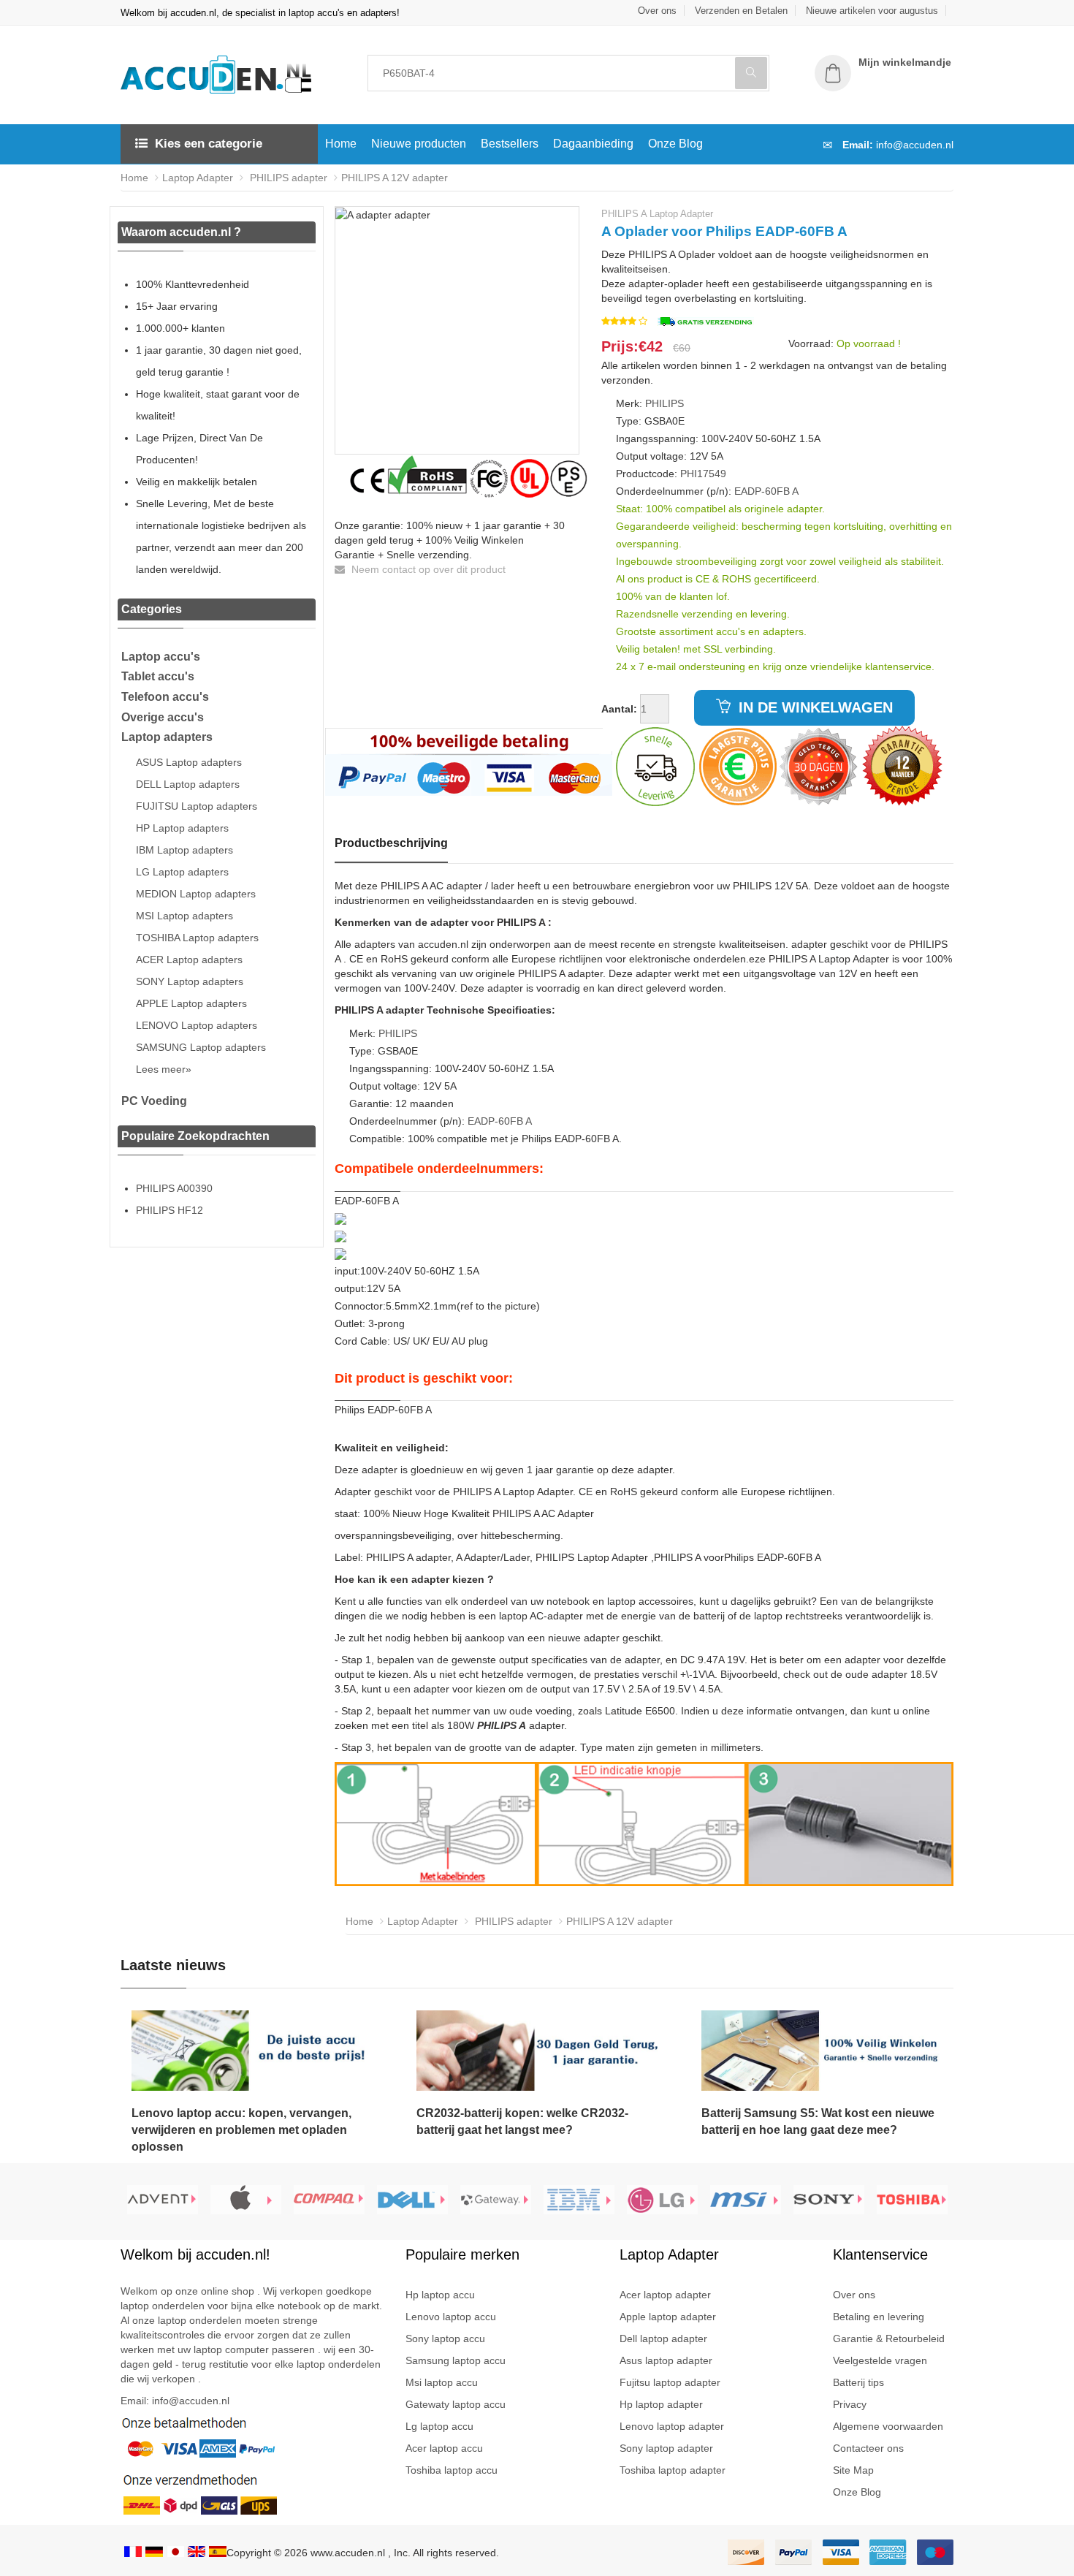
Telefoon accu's (165, 697)
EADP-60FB (762, 491)
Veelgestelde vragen (880, 2360)
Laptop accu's (161, 657)
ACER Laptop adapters (189, 960)
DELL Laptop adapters (188, 784)
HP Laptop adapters (182, 828)
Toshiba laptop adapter (673, 2470)
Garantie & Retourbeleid (889, 2338)
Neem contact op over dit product (427, 569)
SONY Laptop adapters (190, 981)
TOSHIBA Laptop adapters (197, 938)
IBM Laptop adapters (184, 850)
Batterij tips (858, 2382)
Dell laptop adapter (663, 2338)
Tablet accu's (158, 676)
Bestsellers (510, 144)
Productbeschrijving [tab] (391, 843)
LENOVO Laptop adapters (197, 1025)
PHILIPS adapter (287, 178)
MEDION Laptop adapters (196, 894)
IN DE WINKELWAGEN (814, 707)
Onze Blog (675, 144)
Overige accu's (163, 717)
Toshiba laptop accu (452, 2470)
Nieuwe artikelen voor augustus (872, 11)
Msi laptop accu (442, 2382)
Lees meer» (164, 1069)
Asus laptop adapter (666, 2360)
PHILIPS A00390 (174, 1188)
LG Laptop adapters (182, 872)
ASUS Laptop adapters (189, 762)
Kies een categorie (209, 144)
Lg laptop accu (439, 2426)
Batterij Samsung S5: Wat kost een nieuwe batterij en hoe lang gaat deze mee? (818, 2121)
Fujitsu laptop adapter (670, 2382)
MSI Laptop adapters (184, 916)
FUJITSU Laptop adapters (197, 806)
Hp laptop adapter (661, 2404)
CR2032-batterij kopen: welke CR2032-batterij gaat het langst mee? (522, 2121)
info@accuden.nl (915, 145)
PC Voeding (154, 1101)
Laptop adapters (167, 737)
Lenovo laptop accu (451, 2317)
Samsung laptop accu (456, 2360)
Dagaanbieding (593, 144)
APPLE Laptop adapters (191, 1003)
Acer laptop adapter (665, 2295)
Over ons (657, 11)
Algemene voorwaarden (888, 2426)
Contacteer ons (868, 2448)
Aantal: (619, 709)
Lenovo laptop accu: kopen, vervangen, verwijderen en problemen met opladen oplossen (241, 2130)
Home (341, 144)
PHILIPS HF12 (170, 1210)
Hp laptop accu (440, 2295)
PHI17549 (703, 474)
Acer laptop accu (444, 2448)
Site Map (853, 2470)
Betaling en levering (879, 2317)
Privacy (850, 2404)
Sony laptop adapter (666, 2448)
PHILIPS (664, 403)
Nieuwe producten (419, 144)
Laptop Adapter (198, 178)
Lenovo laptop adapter (672, 2426)
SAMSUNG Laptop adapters (201, 1047)
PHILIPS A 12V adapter (395, 178)
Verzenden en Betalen (741, 11)
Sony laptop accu (445, 2338)
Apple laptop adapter (668, 2317)
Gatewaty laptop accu (456, 2404)
